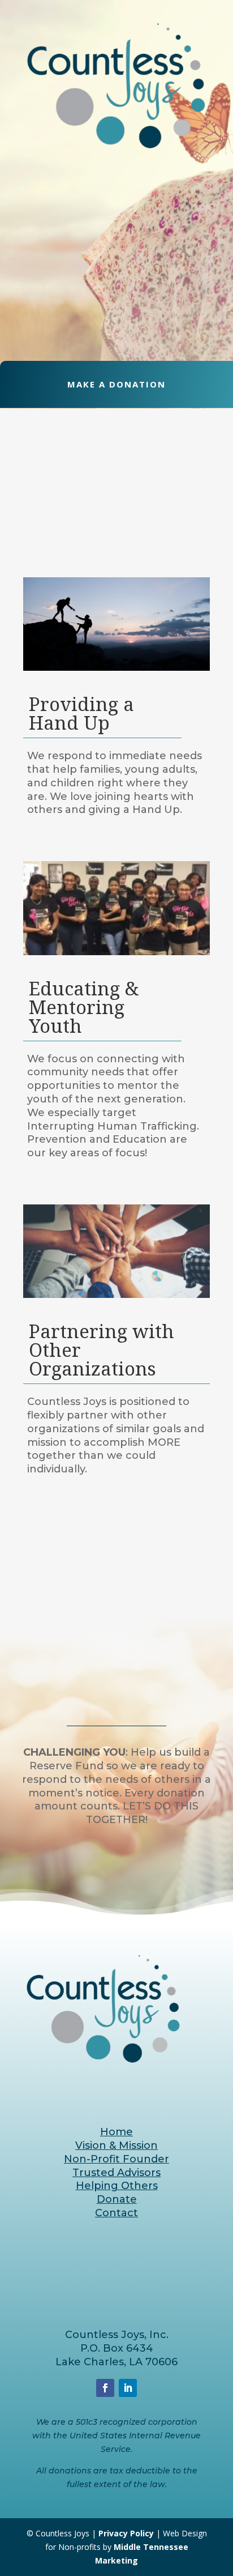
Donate (117, 2199)
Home (116, 2132)
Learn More (117, 1580)
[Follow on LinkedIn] (128, 2388)
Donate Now (117, 1535)
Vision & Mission (116, 2145)
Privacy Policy (126, 2533)
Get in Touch (117, 1857)
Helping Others (117, 2186)
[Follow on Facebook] (105, 2388)
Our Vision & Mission (116, 332)
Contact (116, 2213)
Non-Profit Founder (116, 2159)
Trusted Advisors (116, 2173)
